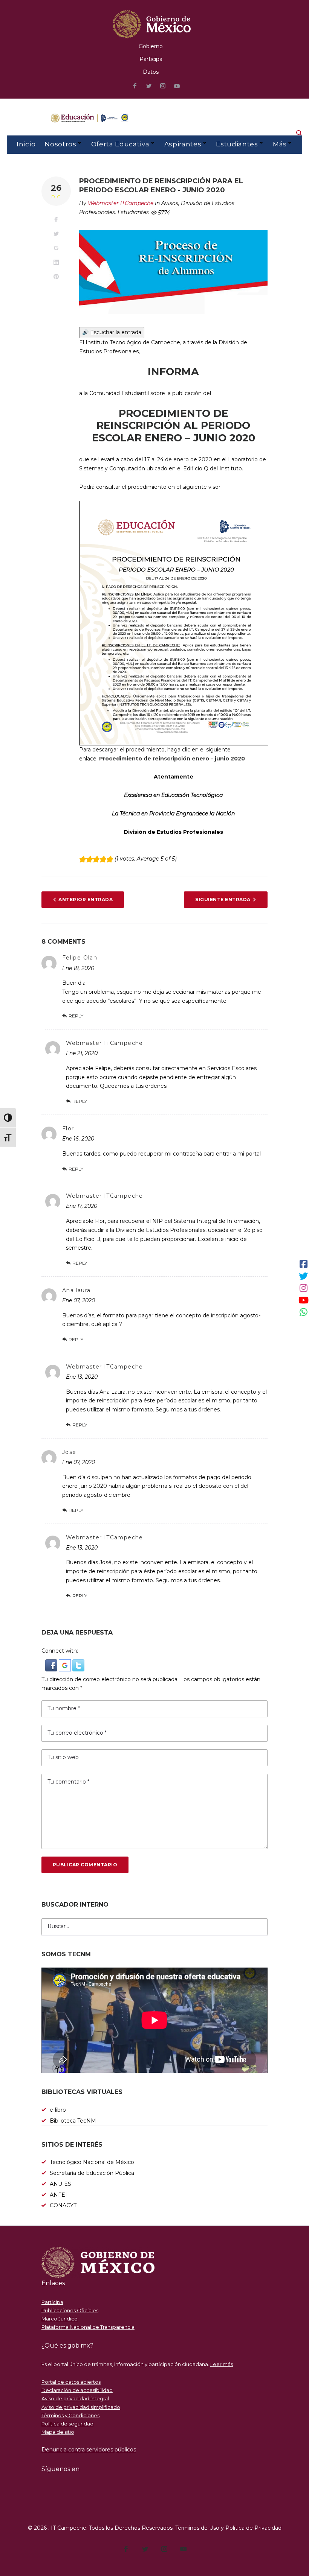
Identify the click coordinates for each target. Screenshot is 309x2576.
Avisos (170, 203)
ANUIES (60, 2184)
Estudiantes (237, 144)
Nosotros (60, 144)
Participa (151, 59)
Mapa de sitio (58, 2432)
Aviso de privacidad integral (75, 2398)
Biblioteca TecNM (73, 2121)
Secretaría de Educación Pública (92, 2173)
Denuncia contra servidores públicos (89, 2450)
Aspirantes (183, 144)
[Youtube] (177, 86)
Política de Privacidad (253, 2528)
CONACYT (63, 2205)
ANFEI (58, 2195)
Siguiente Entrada (223, 899)
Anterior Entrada (86, 899)
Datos (151, 72)
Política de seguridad (67, 2424)
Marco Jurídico (60, 2319)
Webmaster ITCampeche (121, 203)
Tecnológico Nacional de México (92, 2162)
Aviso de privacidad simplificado (81, 2407)
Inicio (26, 144)
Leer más (222, 2364)
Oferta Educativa (120, 144)
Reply (76, 1016)
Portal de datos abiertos (71, 2382)
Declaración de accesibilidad (77, 2390)
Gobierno (151, 46)
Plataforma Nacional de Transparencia (88, 2327)
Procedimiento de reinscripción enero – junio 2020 (172, 759)
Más (280, 144)
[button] (52, 1664)
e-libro (58, 2110)
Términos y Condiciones (70, 2415)
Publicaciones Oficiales (70, 2310)
